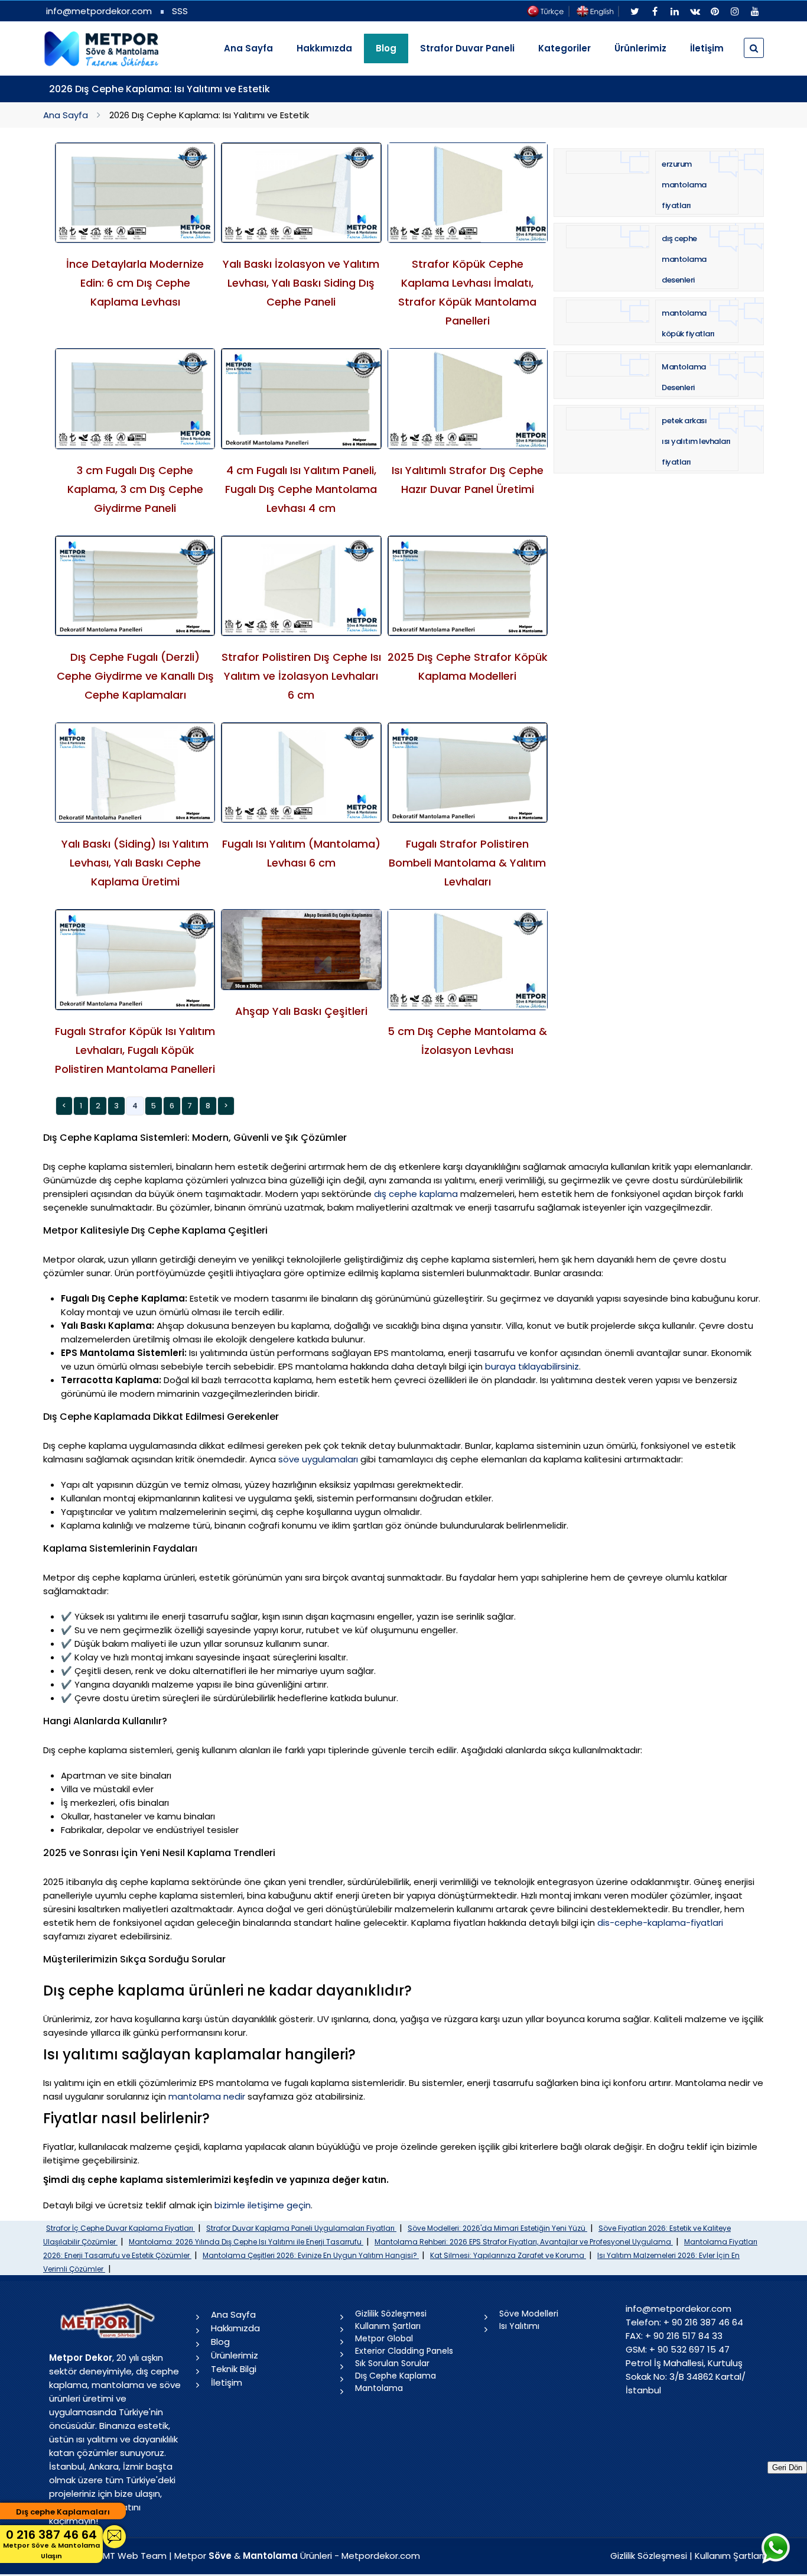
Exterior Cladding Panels (404, 2351)
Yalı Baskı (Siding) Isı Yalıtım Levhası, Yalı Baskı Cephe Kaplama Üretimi (135, 863)
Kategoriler (564, 48)
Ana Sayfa (248, 48)
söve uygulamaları (318, 1459)
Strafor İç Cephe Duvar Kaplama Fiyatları (121, 2228)
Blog (220, 2342)
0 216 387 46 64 (51, 2543)
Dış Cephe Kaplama (396, 2376)
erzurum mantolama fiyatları (684, 185)
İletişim (707, 48)
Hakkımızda (324, 48)
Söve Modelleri (529, 2314)
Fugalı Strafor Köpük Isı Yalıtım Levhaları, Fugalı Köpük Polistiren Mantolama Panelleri (135, 1050)
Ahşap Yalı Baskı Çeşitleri (301, 1011)
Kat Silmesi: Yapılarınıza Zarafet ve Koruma (508, 2255)
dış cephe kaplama (416, 1194)
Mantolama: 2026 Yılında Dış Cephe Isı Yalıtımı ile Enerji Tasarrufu (246, 2242)
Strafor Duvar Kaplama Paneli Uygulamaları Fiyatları (301, 2228)
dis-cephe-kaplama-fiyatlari (660, 1923)
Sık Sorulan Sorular (392, 2363)
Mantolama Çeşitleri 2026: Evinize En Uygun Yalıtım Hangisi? (311, 2255)
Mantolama (379, 2388)
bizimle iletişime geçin (263, 2205)
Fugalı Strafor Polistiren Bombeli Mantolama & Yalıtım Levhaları (467, 863)
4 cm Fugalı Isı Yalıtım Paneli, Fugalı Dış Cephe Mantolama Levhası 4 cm (301, 489)
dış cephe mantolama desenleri (684, 259)
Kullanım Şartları (388, 2326)
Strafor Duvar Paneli (467, 48)
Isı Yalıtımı (519, 2326)
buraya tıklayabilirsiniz (532, 1366)
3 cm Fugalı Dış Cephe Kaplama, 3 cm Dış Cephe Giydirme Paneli (135, 489)
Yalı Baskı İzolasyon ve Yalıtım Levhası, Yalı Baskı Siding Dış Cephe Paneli (301, 283)
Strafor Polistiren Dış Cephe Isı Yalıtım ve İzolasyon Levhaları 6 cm (301, 676)
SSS (180, 11)
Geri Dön (787, 2468)
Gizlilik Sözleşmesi (391, 2314)
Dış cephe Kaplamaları (63, 2512)
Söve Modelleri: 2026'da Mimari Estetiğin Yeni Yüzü (497, 2228)
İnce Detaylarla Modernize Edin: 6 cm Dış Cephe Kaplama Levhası (135, 283)
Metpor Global (384, 2338)
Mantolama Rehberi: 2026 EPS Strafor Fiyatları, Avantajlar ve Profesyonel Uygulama (524, 2242)
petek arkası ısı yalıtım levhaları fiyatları (696, 441)
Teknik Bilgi (234, 2369)
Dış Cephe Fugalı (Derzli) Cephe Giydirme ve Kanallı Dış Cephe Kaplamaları (135, 676)
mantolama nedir (207, 2096)
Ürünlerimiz (640, 48)
